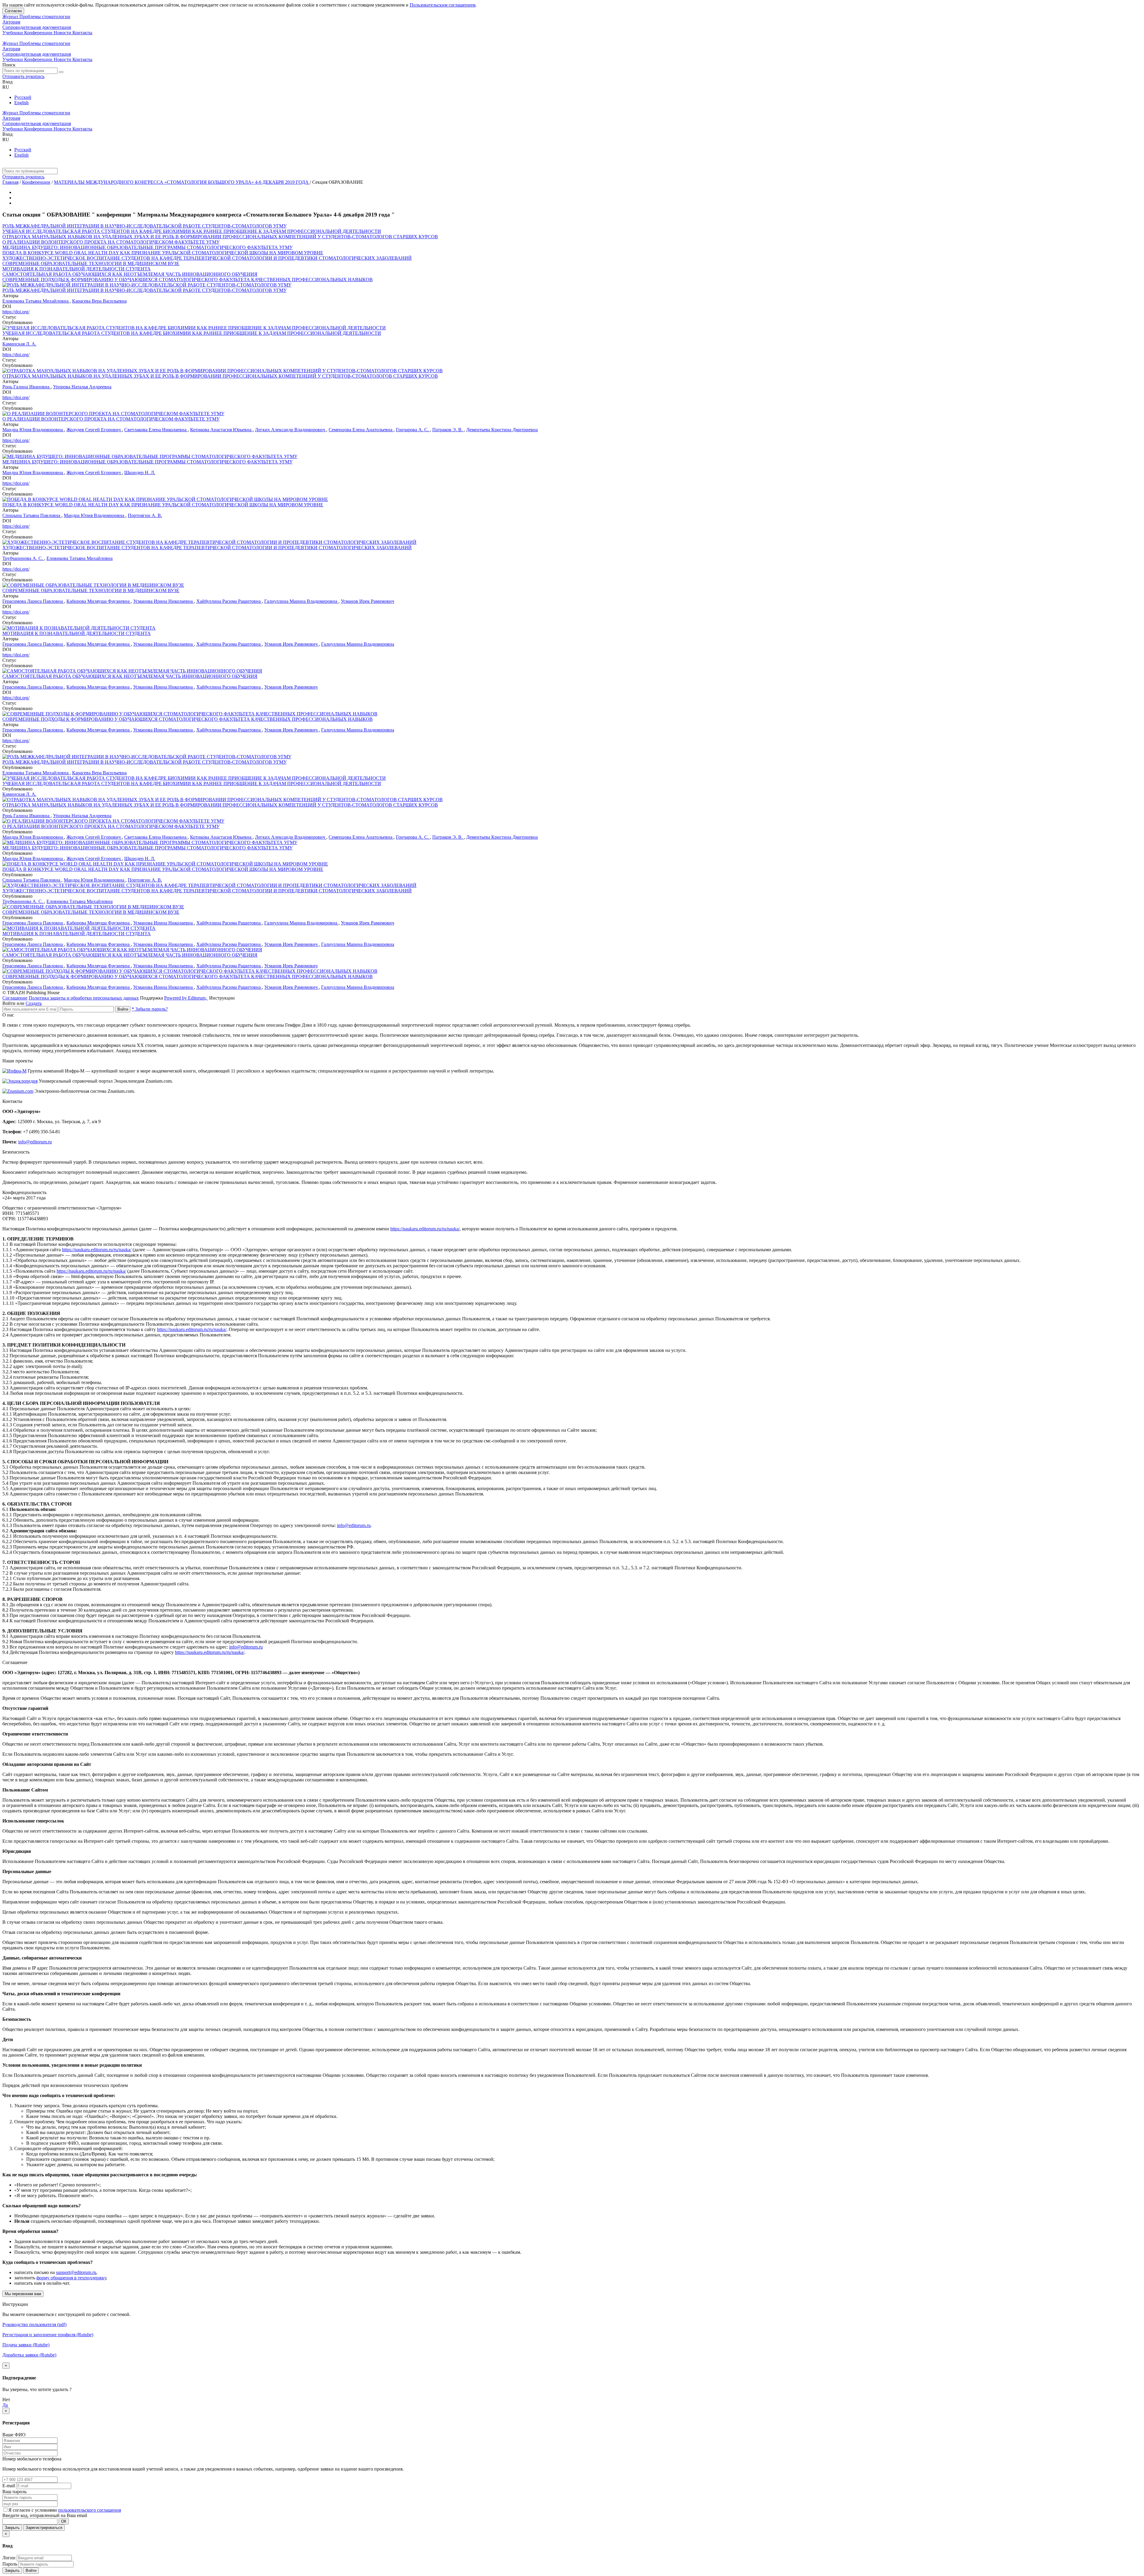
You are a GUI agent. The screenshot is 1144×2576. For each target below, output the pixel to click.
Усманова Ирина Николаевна (164, 601)
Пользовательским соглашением (443, 5)
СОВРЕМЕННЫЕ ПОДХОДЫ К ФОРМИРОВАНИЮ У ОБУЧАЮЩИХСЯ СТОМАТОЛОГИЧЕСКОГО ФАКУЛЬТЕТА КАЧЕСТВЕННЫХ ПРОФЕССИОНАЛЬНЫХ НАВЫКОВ (188, 280)
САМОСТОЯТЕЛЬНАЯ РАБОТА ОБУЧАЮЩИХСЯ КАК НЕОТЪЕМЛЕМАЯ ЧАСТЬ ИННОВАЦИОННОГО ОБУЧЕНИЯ (130, 274)
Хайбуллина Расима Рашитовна (229, 601)
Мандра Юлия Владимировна (33, 430)
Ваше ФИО (14, 2435)
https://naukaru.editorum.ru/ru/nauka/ (425, 1229)
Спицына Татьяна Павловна (32, 515)
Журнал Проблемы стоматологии (36, 17)
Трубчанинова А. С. (23, 558)
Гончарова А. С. (413, 430)
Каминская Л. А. (19, 344)
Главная (10, 182)
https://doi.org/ (16, 312)
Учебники (13, 33)
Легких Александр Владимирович (291, 430)
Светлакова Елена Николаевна (156, 430)
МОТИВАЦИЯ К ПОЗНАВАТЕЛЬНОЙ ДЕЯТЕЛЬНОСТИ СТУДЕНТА (77, 269)
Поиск (9, 65)
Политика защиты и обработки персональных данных (84, 998)
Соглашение (15, 998)
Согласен (13, 11)
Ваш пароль (14, 2492)
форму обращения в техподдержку (71, 2278)
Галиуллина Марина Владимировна (301, 601)
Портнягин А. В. (145, 515)
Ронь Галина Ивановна (27, 387)
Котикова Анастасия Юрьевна (221, 430)
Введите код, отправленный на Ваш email (45, 2515)
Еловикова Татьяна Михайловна (36, 301)
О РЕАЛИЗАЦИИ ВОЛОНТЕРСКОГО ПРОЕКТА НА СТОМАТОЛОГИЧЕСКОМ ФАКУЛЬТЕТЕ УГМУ (111, 242)
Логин (9, 2558)
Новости (63, 33)
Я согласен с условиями (33, 2510)
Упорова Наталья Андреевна (82, 387)
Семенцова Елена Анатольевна (361, 430)
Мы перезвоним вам (23, 2294)
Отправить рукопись (23, 76)
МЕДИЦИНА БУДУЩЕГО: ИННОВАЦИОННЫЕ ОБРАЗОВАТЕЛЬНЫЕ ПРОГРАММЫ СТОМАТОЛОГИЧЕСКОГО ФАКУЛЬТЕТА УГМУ (147, 247)
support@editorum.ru (76, 2272)
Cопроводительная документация (37, 27)
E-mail (9, 2486)
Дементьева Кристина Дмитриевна (502, 430)
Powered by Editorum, (186, 998)
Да (5, 2405)
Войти (123, 1009)
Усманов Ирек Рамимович (367, 601)
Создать (34, 1003)
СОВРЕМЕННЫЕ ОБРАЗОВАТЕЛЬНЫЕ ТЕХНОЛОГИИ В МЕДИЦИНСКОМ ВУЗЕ (91, 263)
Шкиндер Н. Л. (140, 473)
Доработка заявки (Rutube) (29, 2355)
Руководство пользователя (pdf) (34, 2324)
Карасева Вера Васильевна (99, 301)
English (21, 103)
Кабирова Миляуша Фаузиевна (99, 601)
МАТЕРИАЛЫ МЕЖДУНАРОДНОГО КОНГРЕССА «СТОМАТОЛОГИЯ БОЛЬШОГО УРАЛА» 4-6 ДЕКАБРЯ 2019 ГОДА (182, 182)
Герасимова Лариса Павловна (33, 601)
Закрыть (12, 2528)
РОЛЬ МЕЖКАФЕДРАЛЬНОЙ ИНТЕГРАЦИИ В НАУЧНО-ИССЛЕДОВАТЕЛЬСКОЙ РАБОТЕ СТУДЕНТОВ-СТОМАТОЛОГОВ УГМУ (144, 226)
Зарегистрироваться (44, 2528)
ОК (64, 2521)
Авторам (11, 22)
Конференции (39, 33)
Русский (23, 97)
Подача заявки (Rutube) (26, 2345)
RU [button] (6, 87)
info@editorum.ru (35, 1142)
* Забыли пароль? (150, 1009)
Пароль (10, 2564)
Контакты (82, 33)
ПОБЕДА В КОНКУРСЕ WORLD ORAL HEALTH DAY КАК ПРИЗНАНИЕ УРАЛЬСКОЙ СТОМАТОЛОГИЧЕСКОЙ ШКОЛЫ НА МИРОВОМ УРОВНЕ (163, 253)
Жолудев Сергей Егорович (94, 430)
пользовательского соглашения (90, 2510)
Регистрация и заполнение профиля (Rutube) (48, 2335)
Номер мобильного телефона (32, 2459)
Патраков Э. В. (448, 430)
